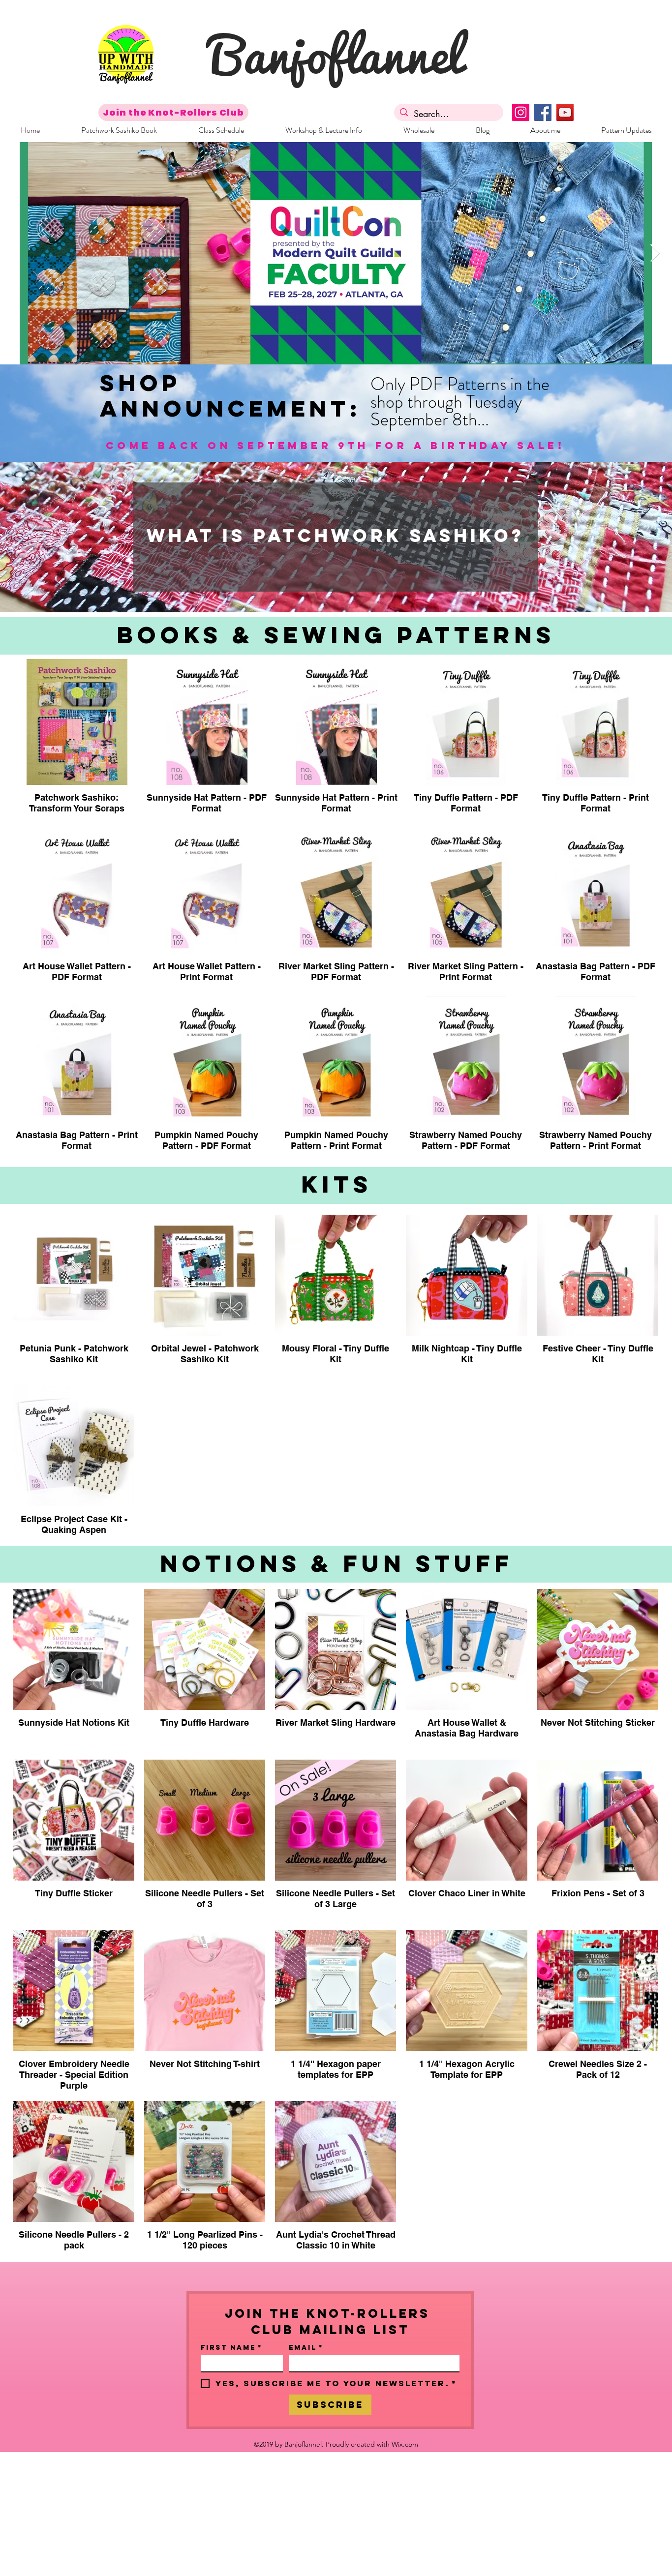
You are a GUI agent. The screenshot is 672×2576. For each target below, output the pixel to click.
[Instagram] (521, 112)
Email (306, 2348)
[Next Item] (655, 254)
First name (231, 2348)
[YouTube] (565, 112)
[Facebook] (543, 112)
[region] (336, 537)
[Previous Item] (17, 254)
